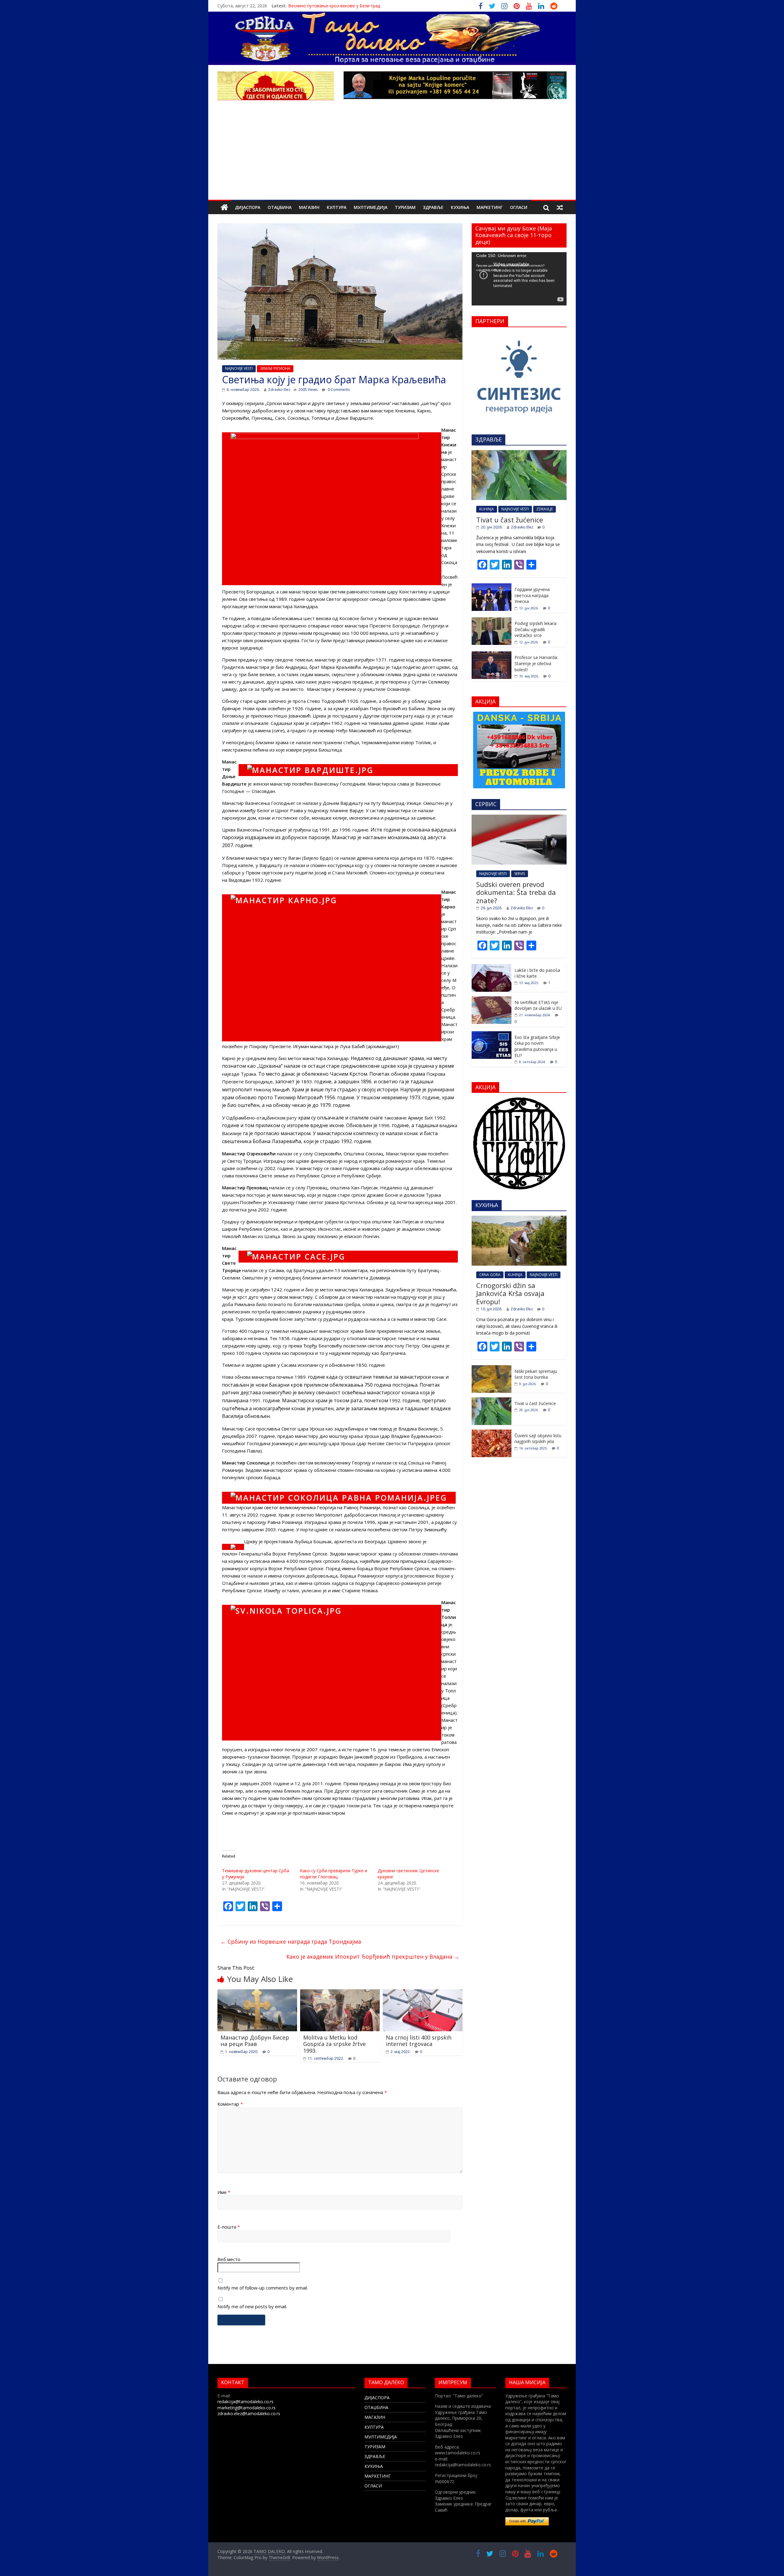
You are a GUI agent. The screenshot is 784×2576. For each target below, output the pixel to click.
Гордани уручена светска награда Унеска (532, 595)
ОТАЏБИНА (280, 207)
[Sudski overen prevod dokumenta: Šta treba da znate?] (519, 818)
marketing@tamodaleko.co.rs (247, 2408)
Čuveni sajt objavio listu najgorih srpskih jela (538, 1439)
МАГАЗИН (309, 207)
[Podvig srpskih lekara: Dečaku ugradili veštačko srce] (492, 621)
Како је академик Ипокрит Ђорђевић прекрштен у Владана (373, 1957)
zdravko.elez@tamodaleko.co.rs (249, 2413)
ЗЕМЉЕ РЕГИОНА (275, 368)
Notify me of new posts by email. (252, 2306)
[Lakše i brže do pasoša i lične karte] (492, 967)
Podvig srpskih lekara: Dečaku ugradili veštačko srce (536, 629)
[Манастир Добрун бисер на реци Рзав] (257, 1993)
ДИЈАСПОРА (248, 207)
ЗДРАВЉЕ (433, 207)
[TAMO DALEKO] (224, 208)
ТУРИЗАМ (405, 207)
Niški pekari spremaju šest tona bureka (536, 1374)
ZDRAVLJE (545, 509)
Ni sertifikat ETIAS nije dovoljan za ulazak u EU (538, 1005)
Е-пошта (229, 2227)
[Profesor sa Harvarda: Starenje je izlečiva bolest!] (492, 655)
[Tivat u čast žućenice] (519, 453)
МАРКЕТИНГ (490, 207)
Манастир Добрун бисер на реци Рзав (255, 2041)
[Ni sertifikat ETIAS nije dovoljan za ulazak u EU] (492, 1000)
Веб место (229, 2259)
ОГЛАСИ (519, 207)
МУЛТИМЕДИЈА (371, 207)
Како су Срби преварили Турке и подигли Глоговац (334, 1874)
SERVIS (520, 874)
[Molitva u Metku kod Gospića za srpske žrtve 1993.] (340, 1993)
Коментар (230, 2104)
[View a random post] (560, 207)
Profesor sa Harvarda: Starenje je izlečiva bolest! (536, 663)
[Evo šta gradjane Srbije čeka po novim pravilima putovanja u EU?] (492, 1034)
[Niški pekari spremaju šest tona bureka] (492, 1368)
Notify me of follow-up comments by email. (263, 2288)
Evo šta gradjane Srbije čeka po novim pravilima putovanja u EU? (537, 1046)
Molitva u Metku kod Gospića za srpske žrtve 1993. (334, 2044)
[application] (519, 279)
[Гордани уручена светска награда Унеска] (492, 587)
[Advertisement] (392, 154)
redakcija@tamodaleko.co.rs (245, 2402)
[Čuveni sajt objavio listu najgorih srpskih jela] (492, 1433)
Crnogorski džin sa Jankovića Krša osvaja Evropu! (510, 1293)
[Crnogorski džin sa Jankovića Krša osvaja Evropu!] (519, 1219)
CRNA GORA (490, 1275)
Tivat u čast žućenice (510, 520)
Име (224, 2192)
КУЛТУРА (337, 207)
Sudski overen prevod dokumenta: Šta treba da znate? (516, 892)
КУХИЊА (460, 207)
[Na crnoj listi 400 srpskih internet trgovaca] (423, 1993)
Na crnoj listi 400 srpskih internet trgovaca (419, 2041)
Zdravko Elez (279, 390)
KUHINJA (487, 509)
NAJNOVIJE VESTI (239, 368)
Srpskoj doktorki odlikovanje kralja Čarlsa (329, 6)
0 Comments (338, 390)
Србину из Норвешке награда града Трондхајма (291, 1941)
